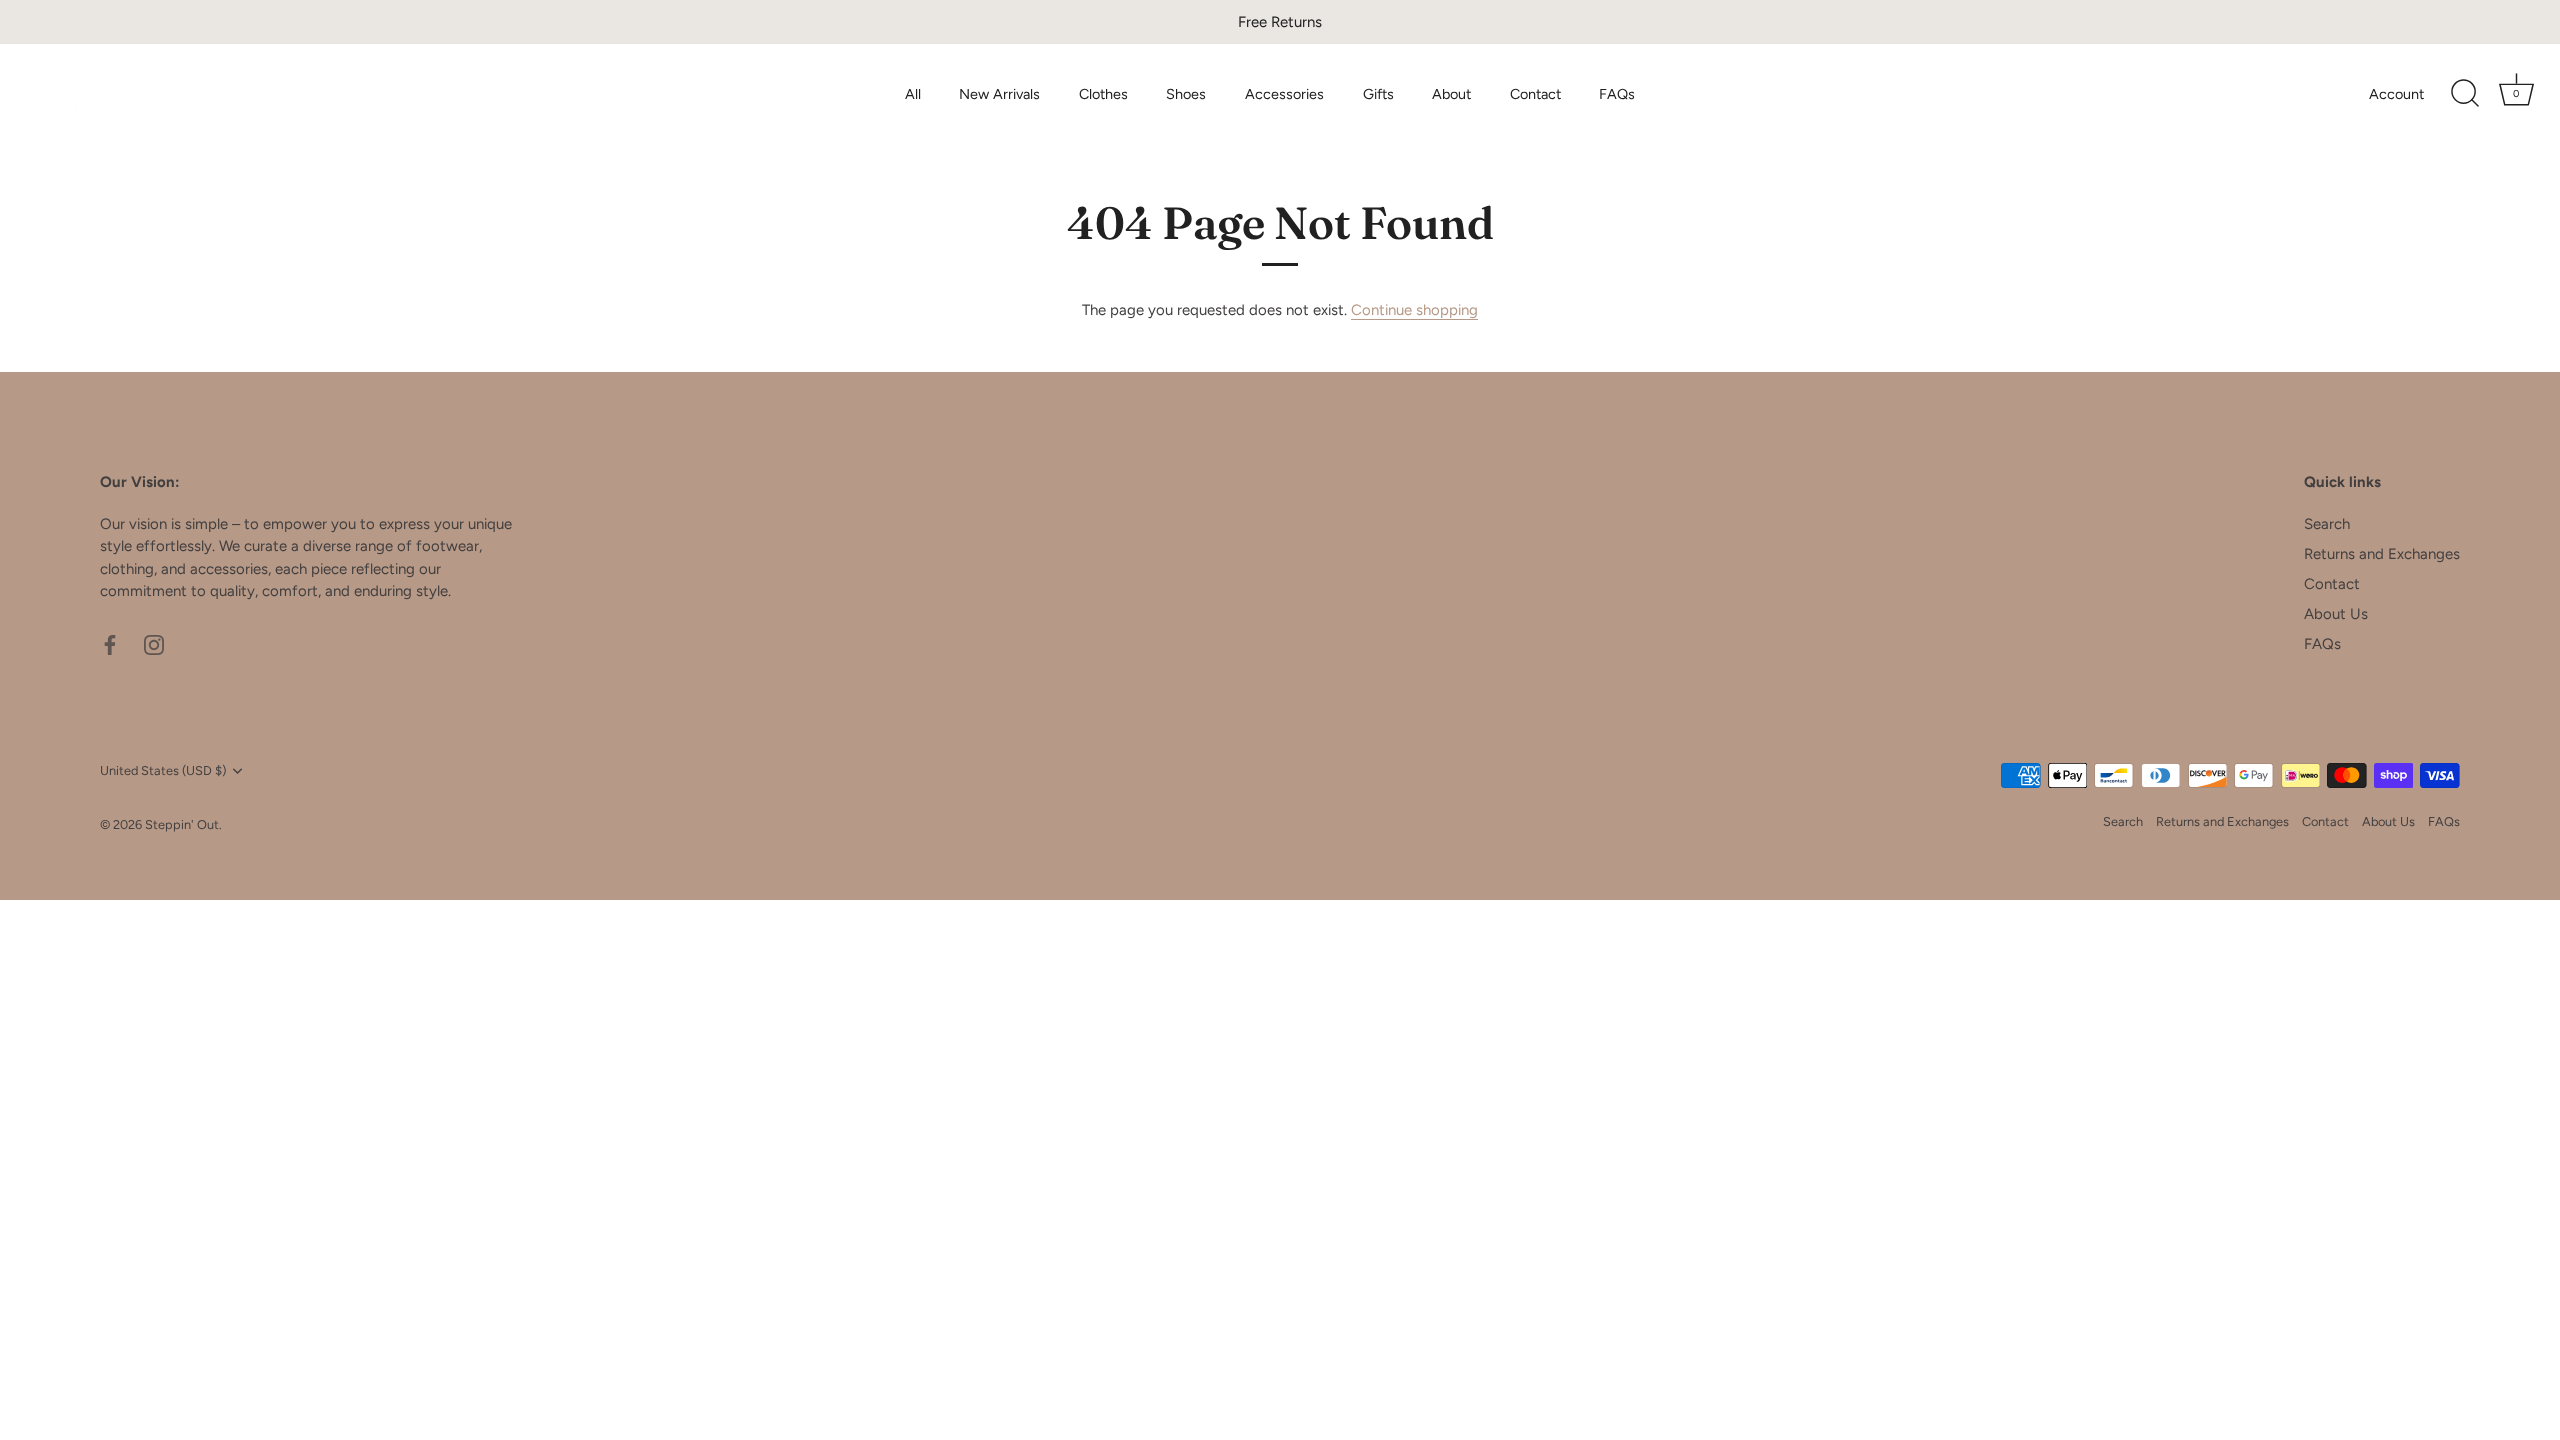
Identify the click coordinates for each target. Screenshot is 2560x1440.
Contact (1535, 94)
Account (2396, 94)
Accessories (1284, 94)
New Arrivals (999, 94)
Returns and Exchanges (2382, 554)
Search (2327, 524)
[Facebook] (110, 644)
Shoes (1186, 94)
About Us (2336, 614)
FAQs (1617, 94)
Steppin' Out (182, 824)
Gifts (1378, 94)
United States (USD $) (163, 770)
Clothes (1103, 94)
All (913, 94)
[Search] (2465, 94)
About (1451, 94)
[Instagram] (154, 644)
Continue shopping (1414, 310)
